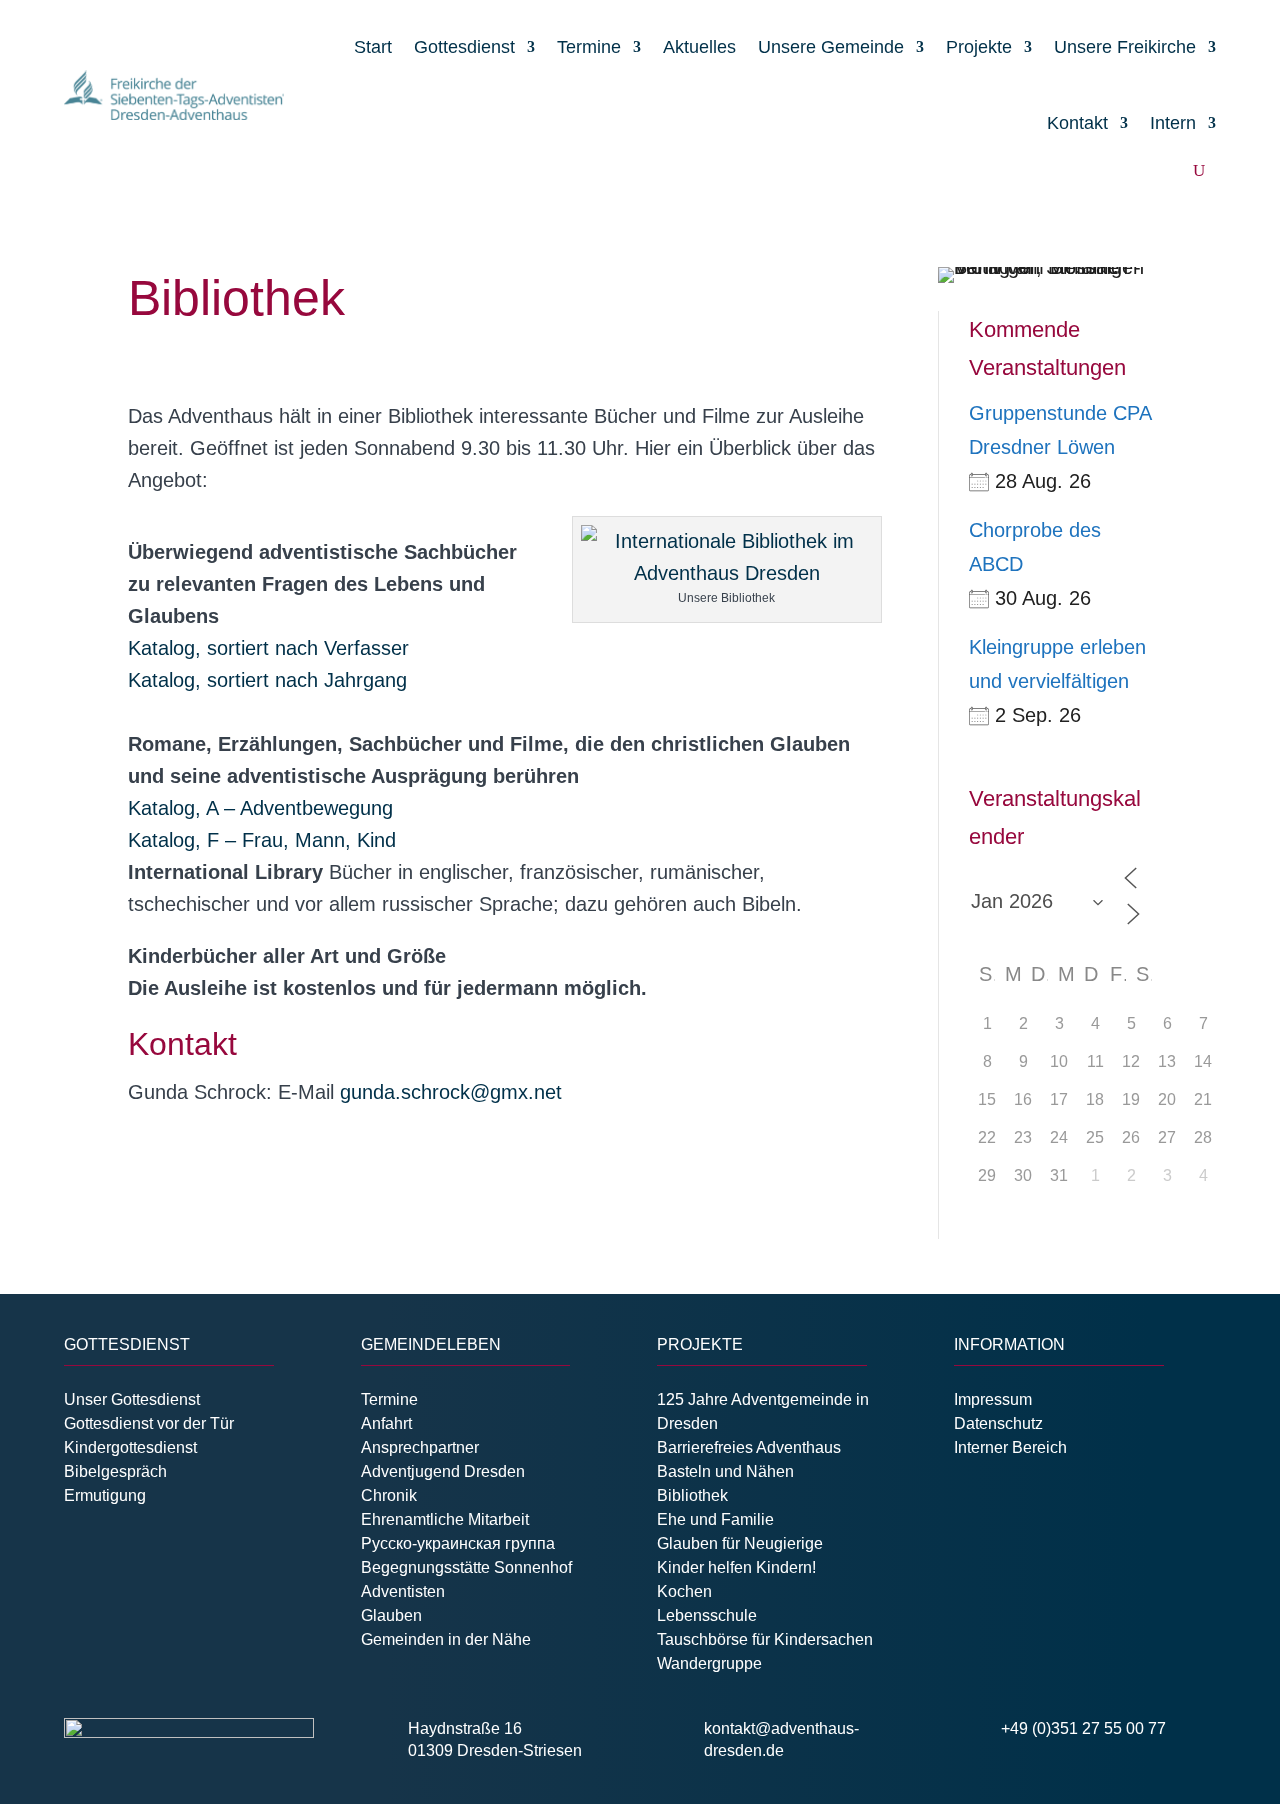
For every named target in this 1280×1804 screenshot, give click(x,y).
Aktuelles (699, 47)
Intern (1173, 123)
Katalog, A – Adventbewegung (260, 808)
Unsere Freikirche (1125, 47)
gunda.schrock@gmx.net (451, 1092)
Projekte (979, 47)
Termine (589, 47)
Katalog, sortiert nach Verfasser (268, 648)
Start (373, 47)
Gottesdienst (464, 47)
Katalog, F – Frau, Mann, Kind (262, 840)
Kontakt (1077, 123)
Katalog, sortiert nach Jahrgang (267, 680)
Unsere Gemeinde (831, 47)
